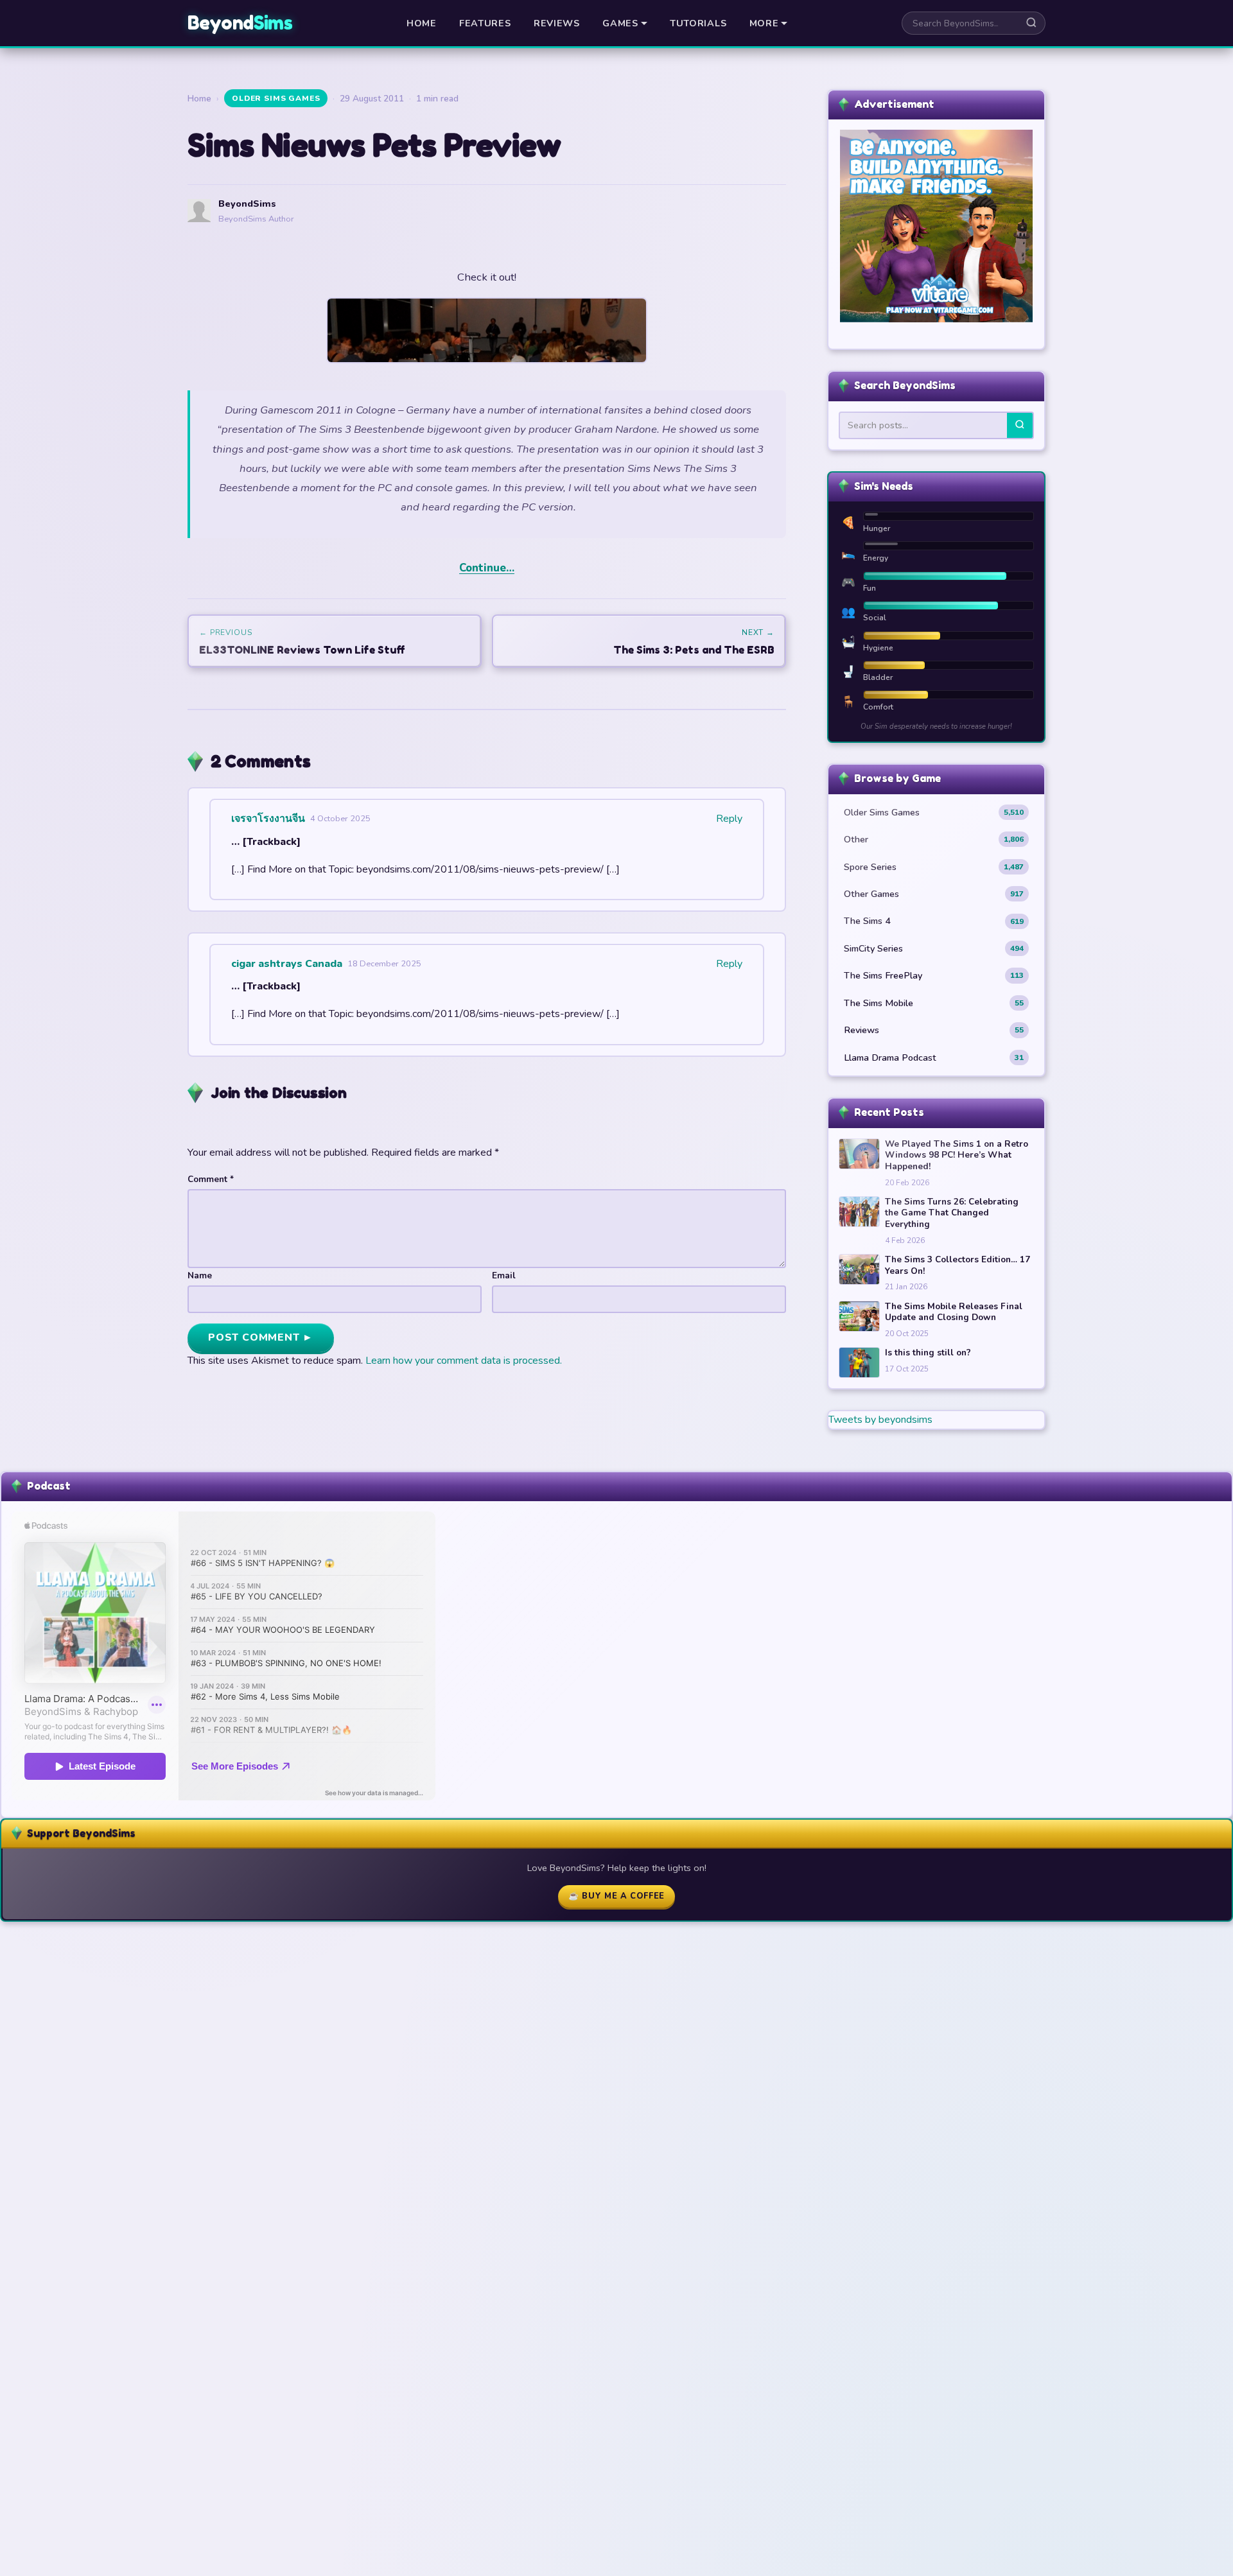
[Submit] (1020, 425)
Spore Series (934, 867)
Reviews (557, 23)
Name (200, 1275)
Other (934, 839)
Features (485, 23)
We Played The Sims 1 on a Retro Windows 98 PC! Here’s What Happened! (957, 1155)
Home (422, 23)
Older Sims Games (276, 98)
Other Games (934, 894)
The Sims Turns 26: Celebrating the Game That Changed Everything (952, 1213)
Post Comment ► (261, 1337)
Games (620, 23)
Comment (211, 1179)
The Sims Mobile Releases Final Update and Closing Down (954, 1312)
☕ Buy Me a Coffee (616, 1896)
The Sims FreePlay (934, 975)
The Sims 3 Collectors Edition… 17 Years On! (958, 1265)
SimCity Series (934, 948)
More (764, 23)
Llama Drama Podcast (934, 1057)
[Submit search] (1031, 23)
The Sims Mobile (934, 1003)
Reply (729, 819)
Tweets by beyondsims (880, 1420)
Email (504, 1275)
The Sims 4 (934, 921)
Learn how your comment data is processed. (464, 1361)
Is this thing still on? (928, 1353)
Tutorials (698, 23)
